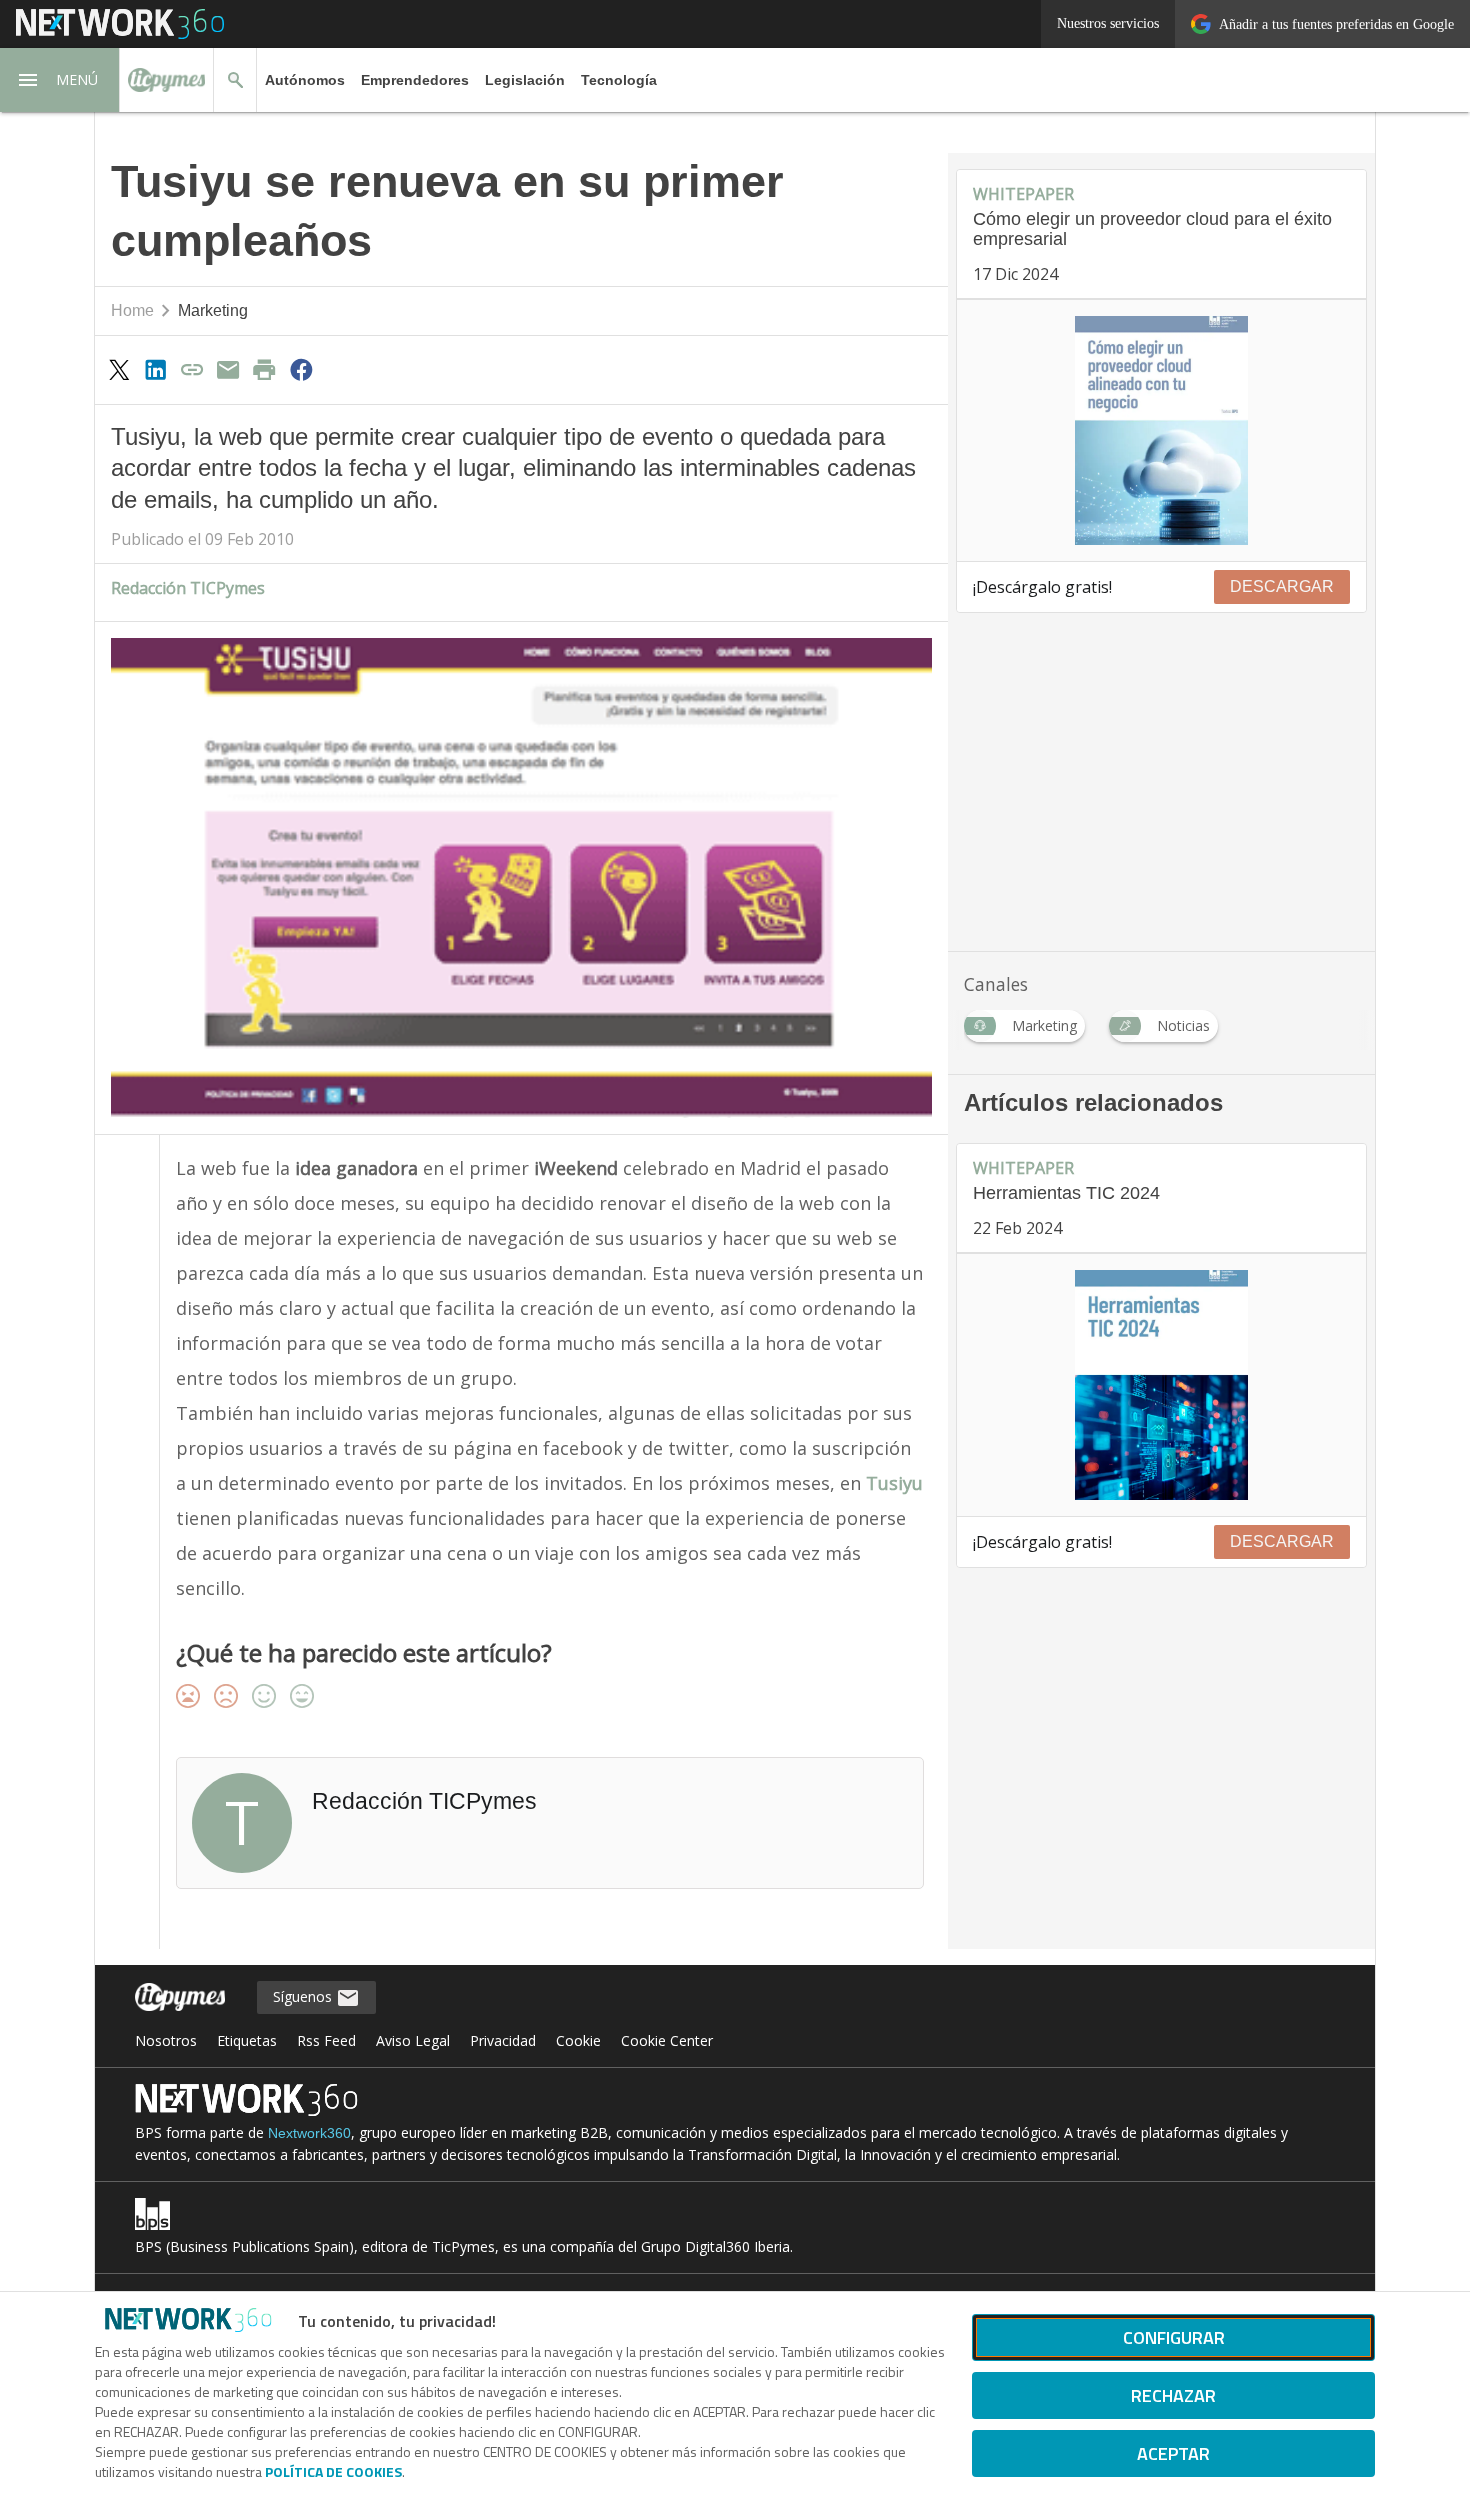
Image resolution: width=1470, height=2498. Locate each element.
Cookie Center (667, 2040)
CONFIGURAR (1174, 2337)
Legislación (525, 80)
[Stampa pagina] (265, 369)
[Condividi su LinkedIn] (155, 369)
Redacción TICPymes (188, 588)
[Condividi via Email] (228, 369)
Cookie (578, 2040)
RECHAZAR (1173, 2395)
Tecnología (619, 80)
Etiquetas (247, 2040)
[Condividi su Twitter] (119, 369)
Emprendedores (415, 80)
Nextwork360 (309, 2133)
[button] (60, 80)
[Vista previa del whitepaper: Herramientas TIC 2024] (1161, 1385)
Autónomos (305, 80)
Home (132, 310)
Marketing (213, 310)
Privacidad (503, 2040)
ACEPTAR (1173, 2453)
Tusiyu (894, 1483)
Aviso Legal (413, 2040)
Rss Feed (326, 2040)
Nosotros (166, 2040)
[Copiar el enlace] (192, 369)
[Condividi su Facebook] (301, 369)
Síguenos (304, 1996)
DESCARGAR (1282, 586)
